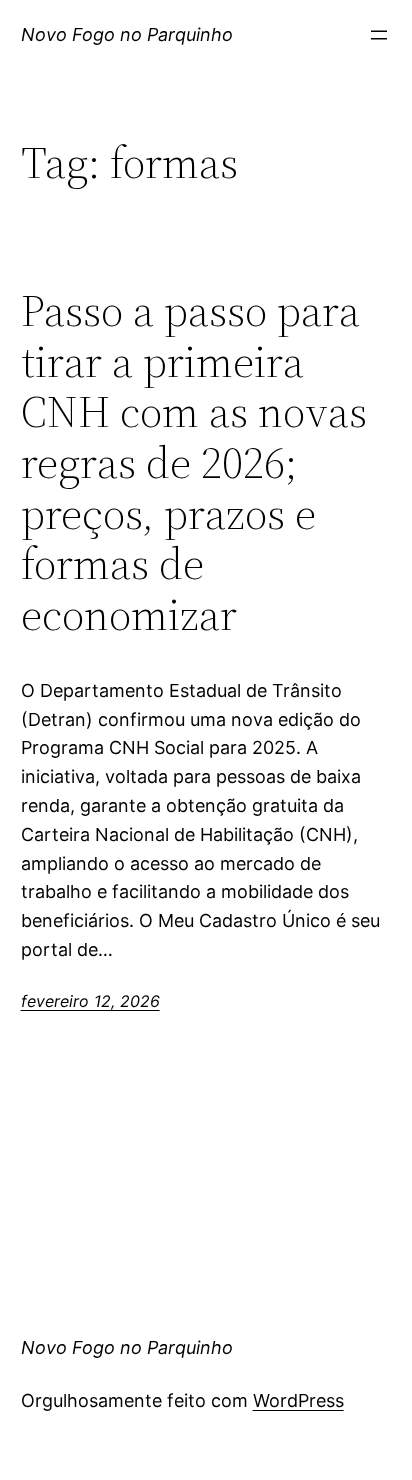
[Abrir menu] (379, 35)
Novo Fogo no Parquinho (127, 34)
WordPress (298, 1400)
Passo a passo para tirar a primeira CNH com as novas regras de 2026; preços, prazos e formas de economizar (194, 463)
